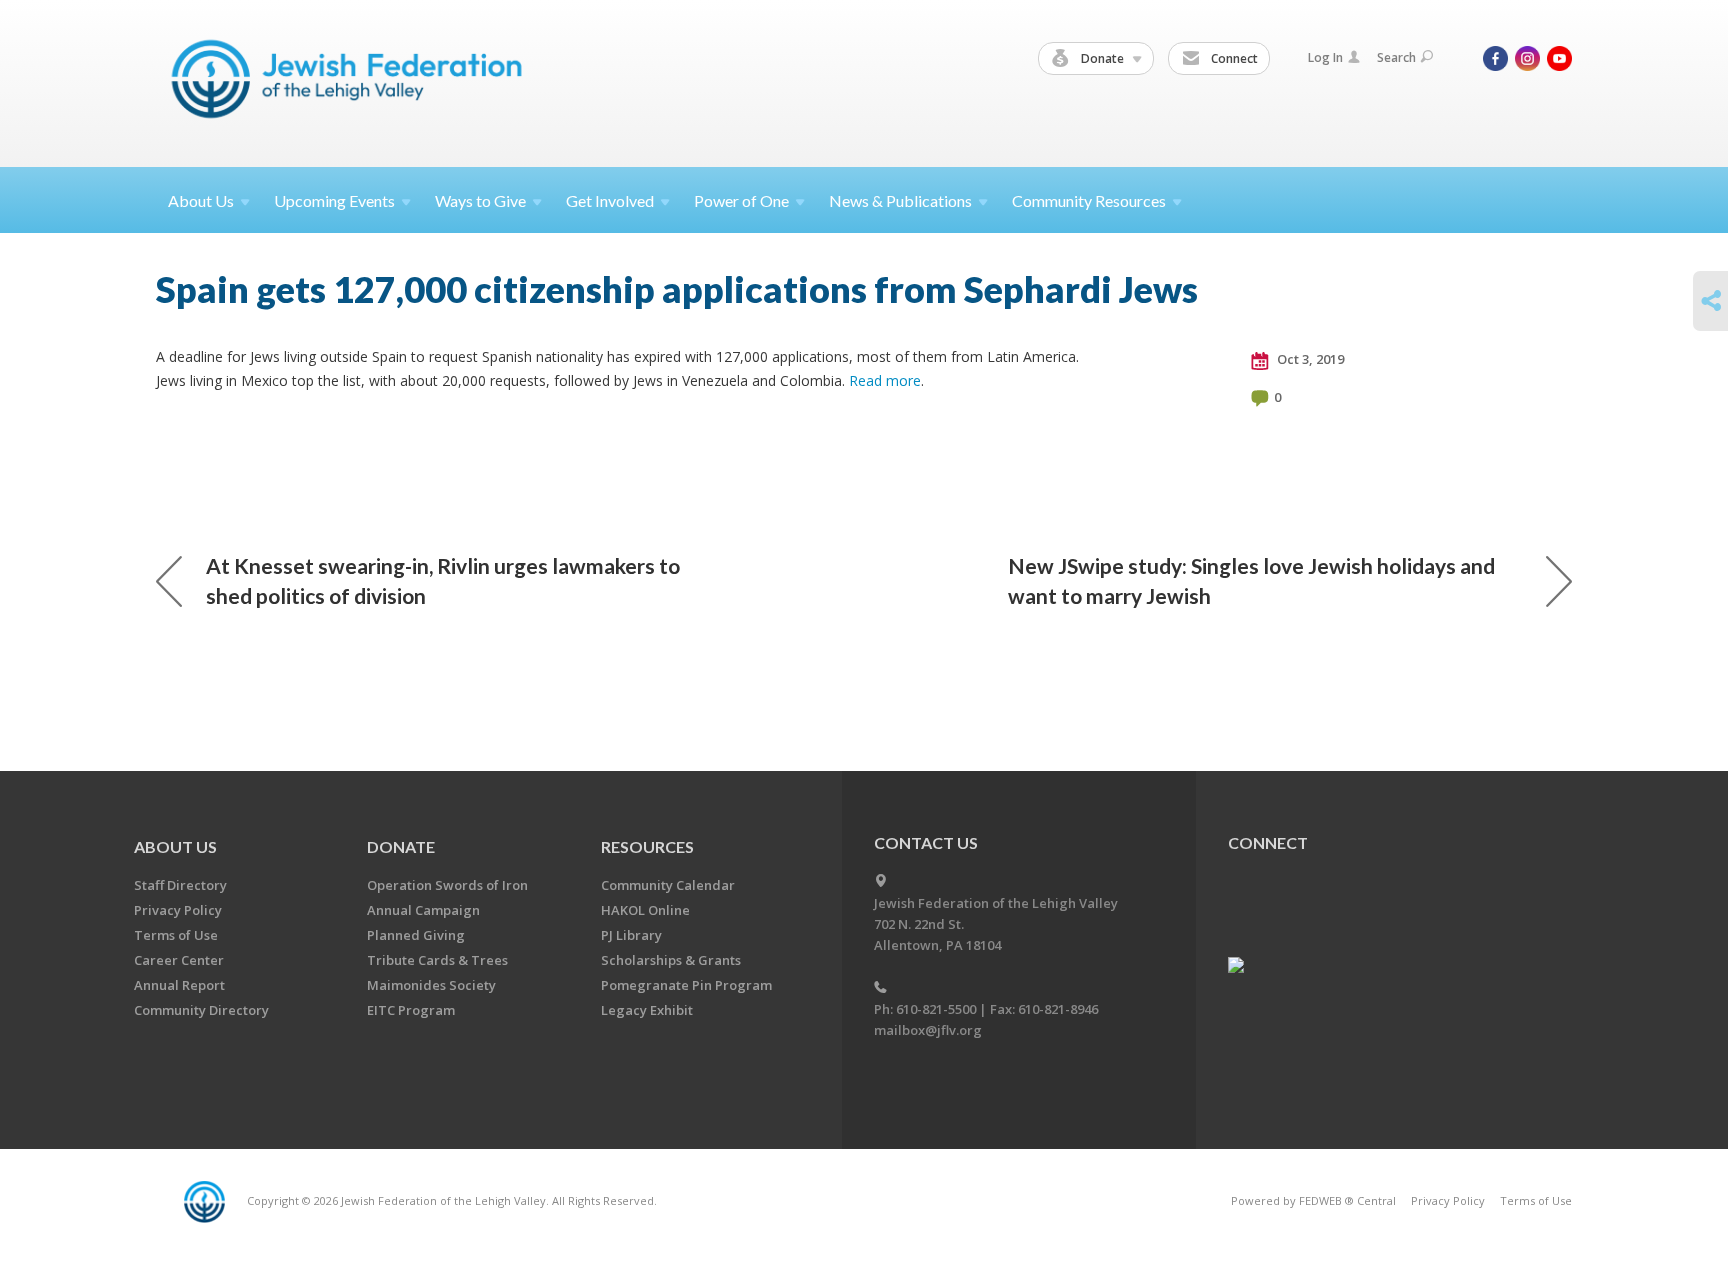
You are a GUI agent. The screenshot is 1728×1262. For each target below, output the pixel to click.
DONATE (401, 846)
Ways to (480, 200)
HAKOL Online (645, 910)
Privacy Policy (178, 910)
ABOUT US (175, 846)
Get (610, 200)
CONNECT (1268, 842)
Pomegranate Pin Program (686, 985)
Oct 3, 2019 (1309, 359)
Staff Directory (180, 885)
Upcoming (334, 200)
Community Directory (201, 1010)
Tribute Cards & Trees (437, 960)
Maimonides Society (431, 985)
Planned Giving (416, 935)
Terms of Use (176, 935)
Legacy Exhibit (647, 1010)
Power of (741, 200)
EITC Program (411, 1010)
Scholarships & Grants (671, 960)
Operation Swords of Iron (447, 885)
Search (1396, 57)
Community (1089, 200)
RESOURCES (647, 846)
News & (900, 200)
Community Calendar (668, 885)
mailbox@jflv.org (928, 1030)
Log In (1325, 57)
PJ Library (631, 935)
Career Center (179, 960)
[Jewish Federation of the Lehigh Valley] (351, 82)
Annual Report (179, 985)
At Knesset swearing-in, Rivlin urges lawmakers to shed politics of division (443, 580)
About (201, 200)
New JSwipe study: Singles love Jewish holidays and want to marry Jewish (1251, 580)
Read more (885, 380)
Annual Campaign (423, 910)
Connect (1233, 58)
